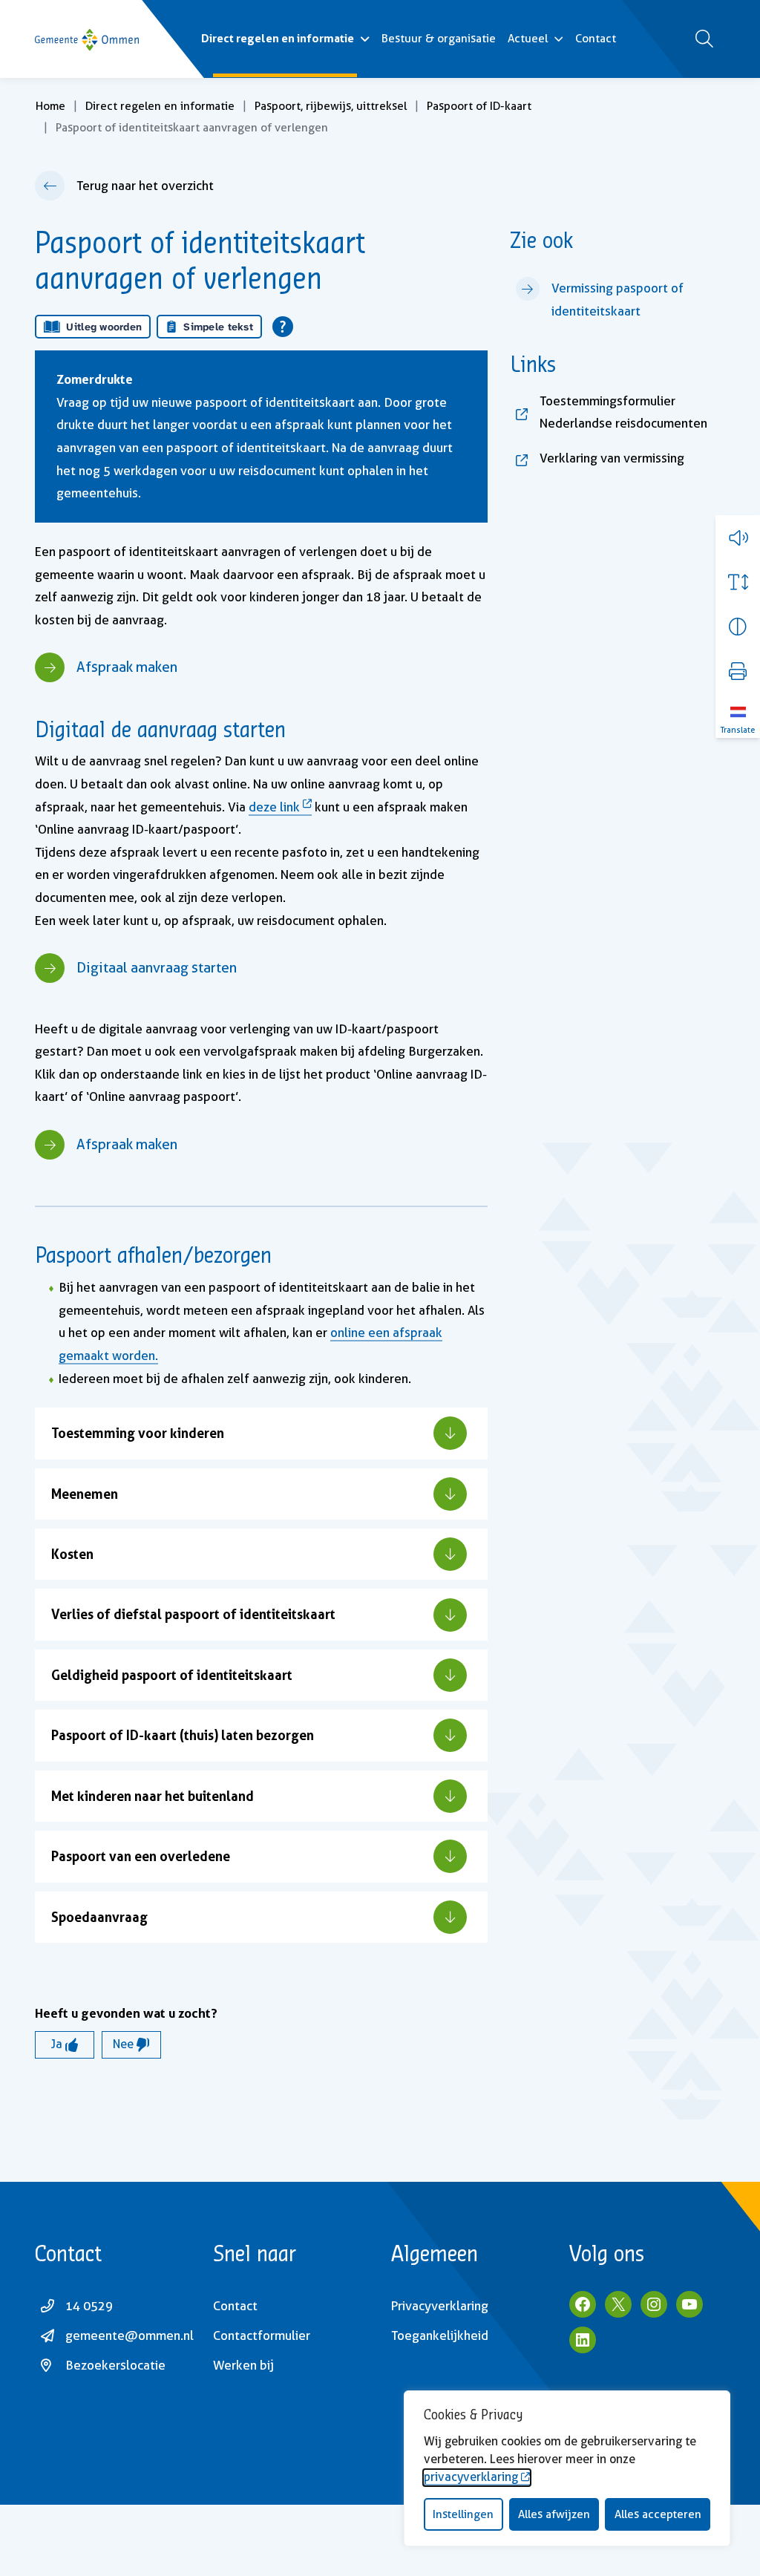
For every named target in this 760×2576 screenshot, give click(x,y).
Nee (125, 2044)
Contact (596, 39)
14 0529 (89, 2306)
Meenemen (85, 1494)
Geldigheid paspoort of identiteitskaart (172, 1675)
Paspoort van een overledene (141, 1856)
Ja (58, 2044)
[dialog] (567, 2468)
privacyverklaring (471, 2477)
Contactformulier (262, 2335)
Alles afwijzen (554, 2514)
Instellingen (463, 2514)
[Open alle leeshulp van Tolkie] (283, 327)
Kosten (72, 1554)
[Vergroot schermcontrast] (738, 627)
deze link (274, 807)
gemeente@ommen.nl (130, 2335)
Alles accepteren (658, 2514)
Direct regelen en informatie (278, 38)
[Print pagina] (738, 671)
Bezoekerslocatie (115, 2365)
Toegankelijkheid (440, 2335)
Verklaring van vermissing (632, 458)
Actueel (528, 39)
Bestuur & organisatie (439, 39)
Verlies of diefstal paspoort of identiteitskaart (193, 1614)
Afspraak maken (127, 667)
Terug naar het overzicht (145, 186)
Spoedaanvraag (99, 1917)
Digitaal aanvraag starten (157, 968)
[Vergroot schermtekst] (738, 582)
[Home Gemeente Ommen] (87, 39)
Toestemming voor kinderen (138, 1433)
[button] (738, 537)
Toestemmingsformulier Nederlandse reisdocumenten (632, 412)
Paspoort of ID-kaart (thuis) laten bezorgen (183, 1735)
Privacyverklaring (440, 2306)
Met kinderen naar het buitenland (153, 1796)
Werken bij (243, 2365)
